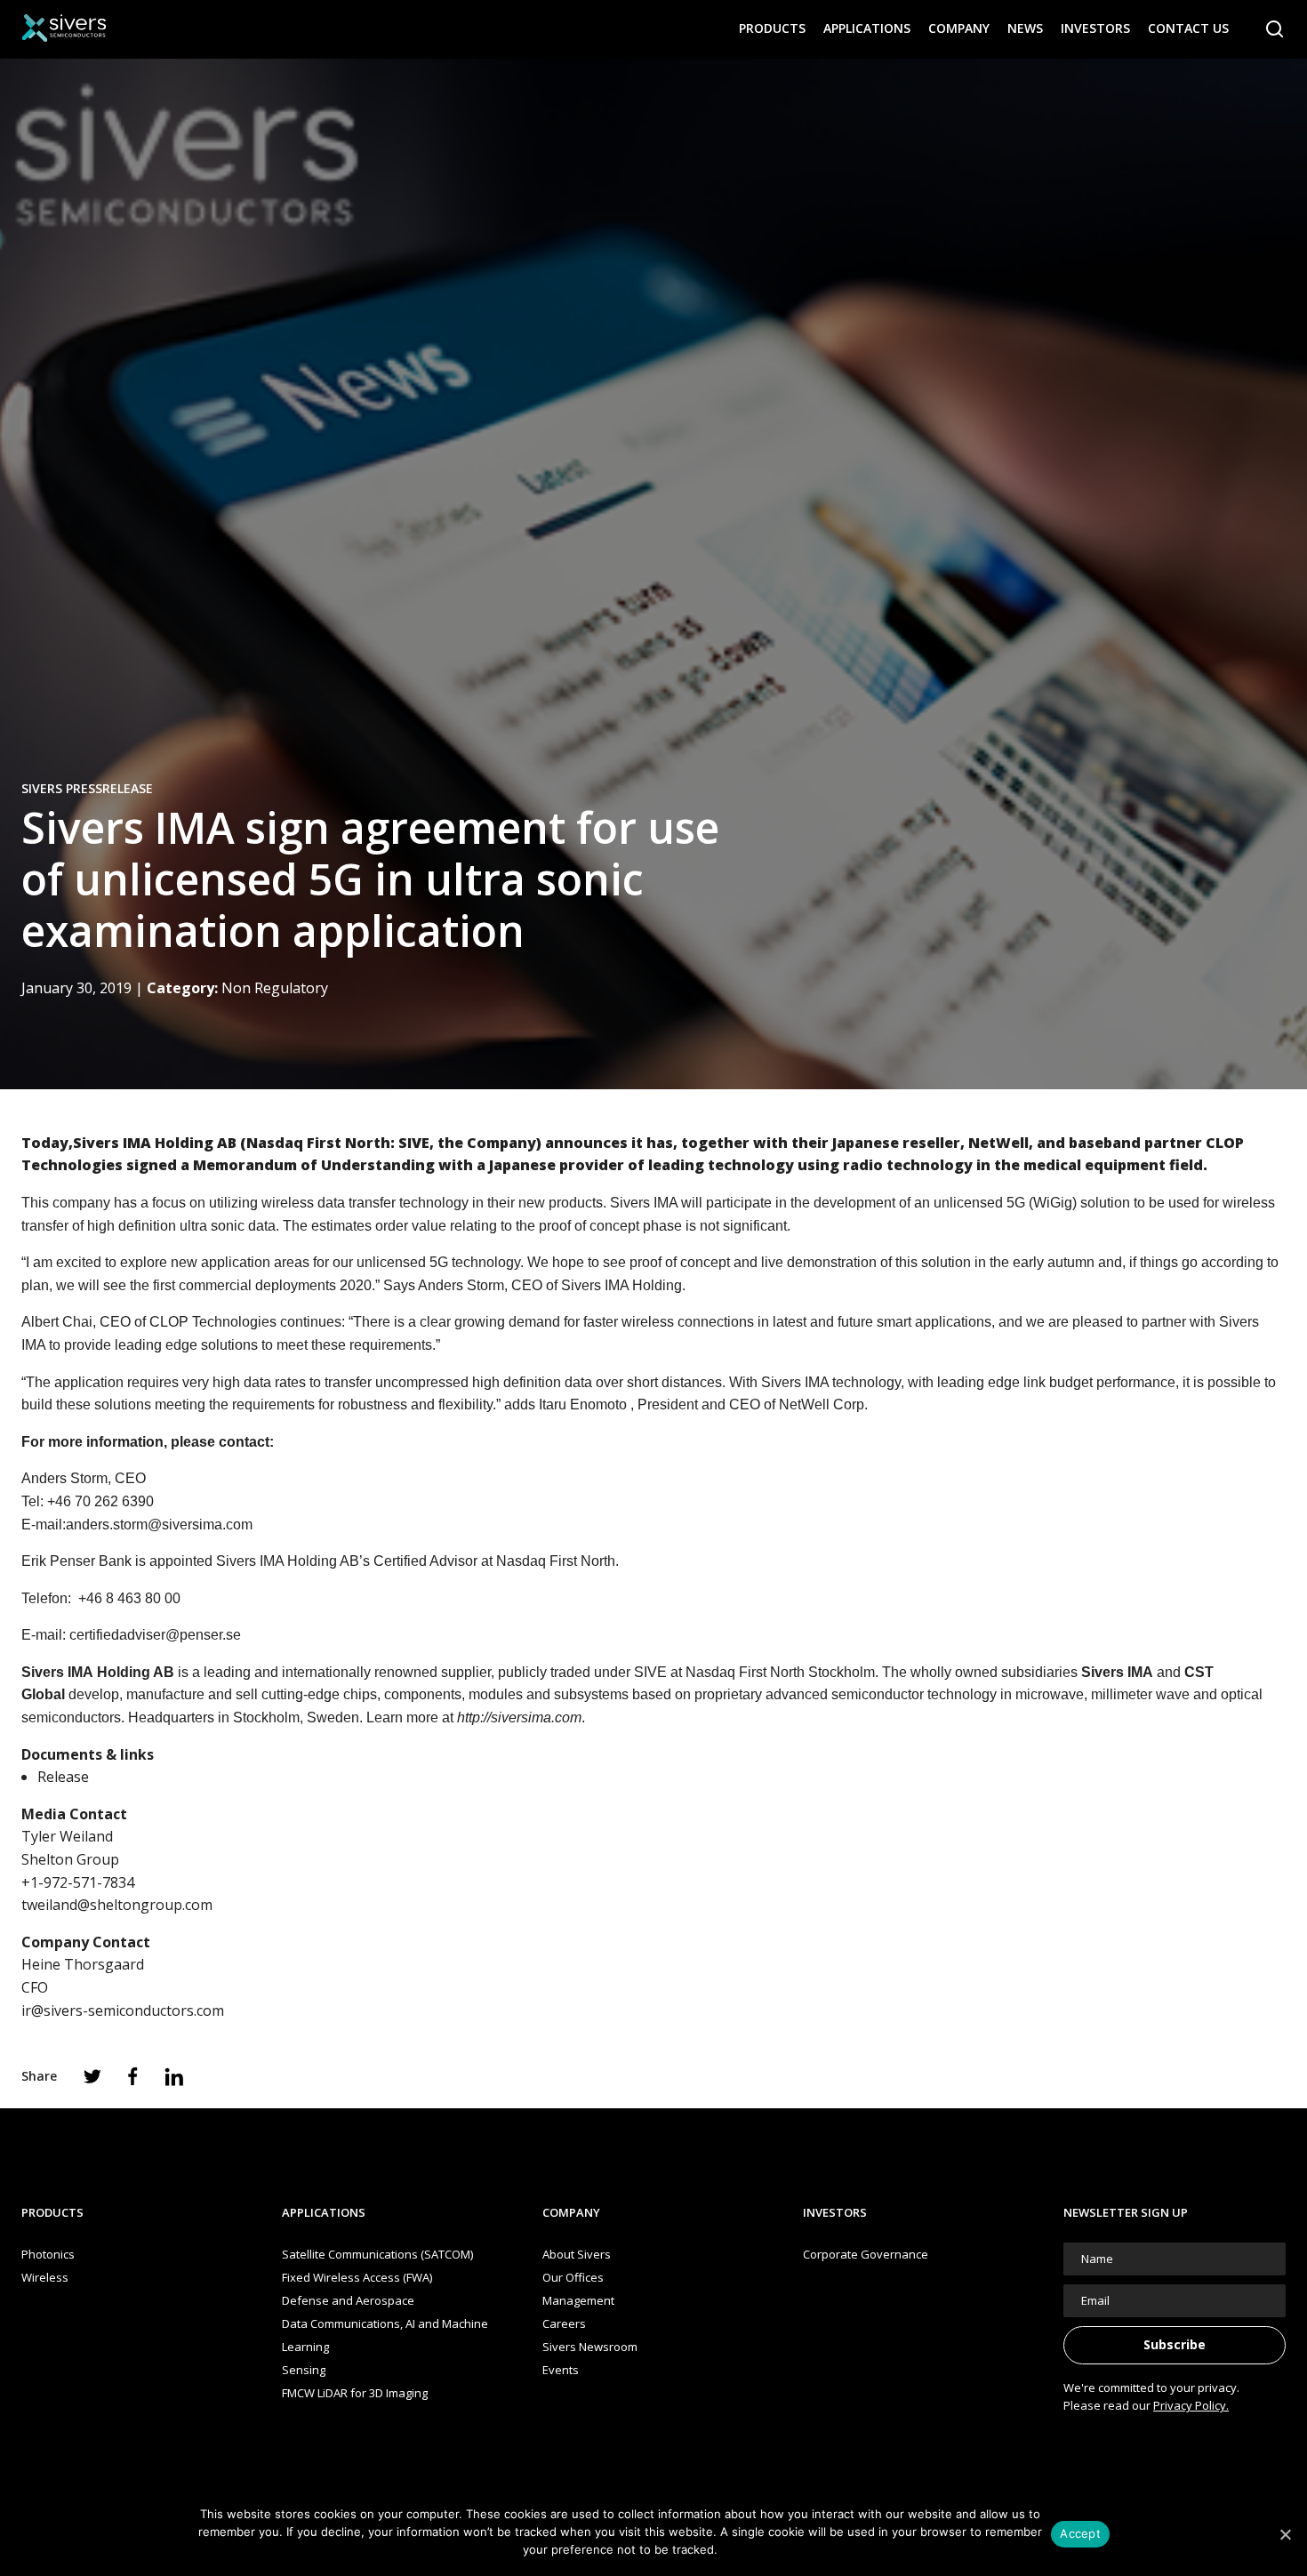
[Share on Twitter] (92, 2076)
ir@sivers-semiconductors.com (123, 2010)
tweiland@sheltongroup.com (117, 1905)
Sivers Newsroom (590, 2347)
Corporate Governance (866, 2254)
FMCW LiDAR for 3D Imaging (355, 2393)
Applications (867, 28)
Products (772, 28)
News (1025, 28)
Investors (1095, 28)
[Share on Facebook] (133, 2076)
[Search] (1275, 29)
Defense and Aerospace (348, 2300)
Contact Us (1188, 28)
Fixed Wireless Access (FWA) (357, 2277)
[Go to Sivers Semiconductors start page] (64, 28)
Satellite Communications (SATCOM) (377, 2254)
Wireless (45, 2277)
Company (959, 28)
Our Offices (573, 2277)
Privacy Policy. (1191, 2405)
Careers (564, 2323)
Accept (1080, 2533)
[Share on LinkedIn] (174, 2077)
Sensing (304, 2370)
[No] (1285, 2534)
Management (578, 2300)
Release (63, 1777)
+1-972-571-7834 (78, 1882)
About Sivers (577, 2254)
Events (561, 2370)
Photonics (48, 2254)
